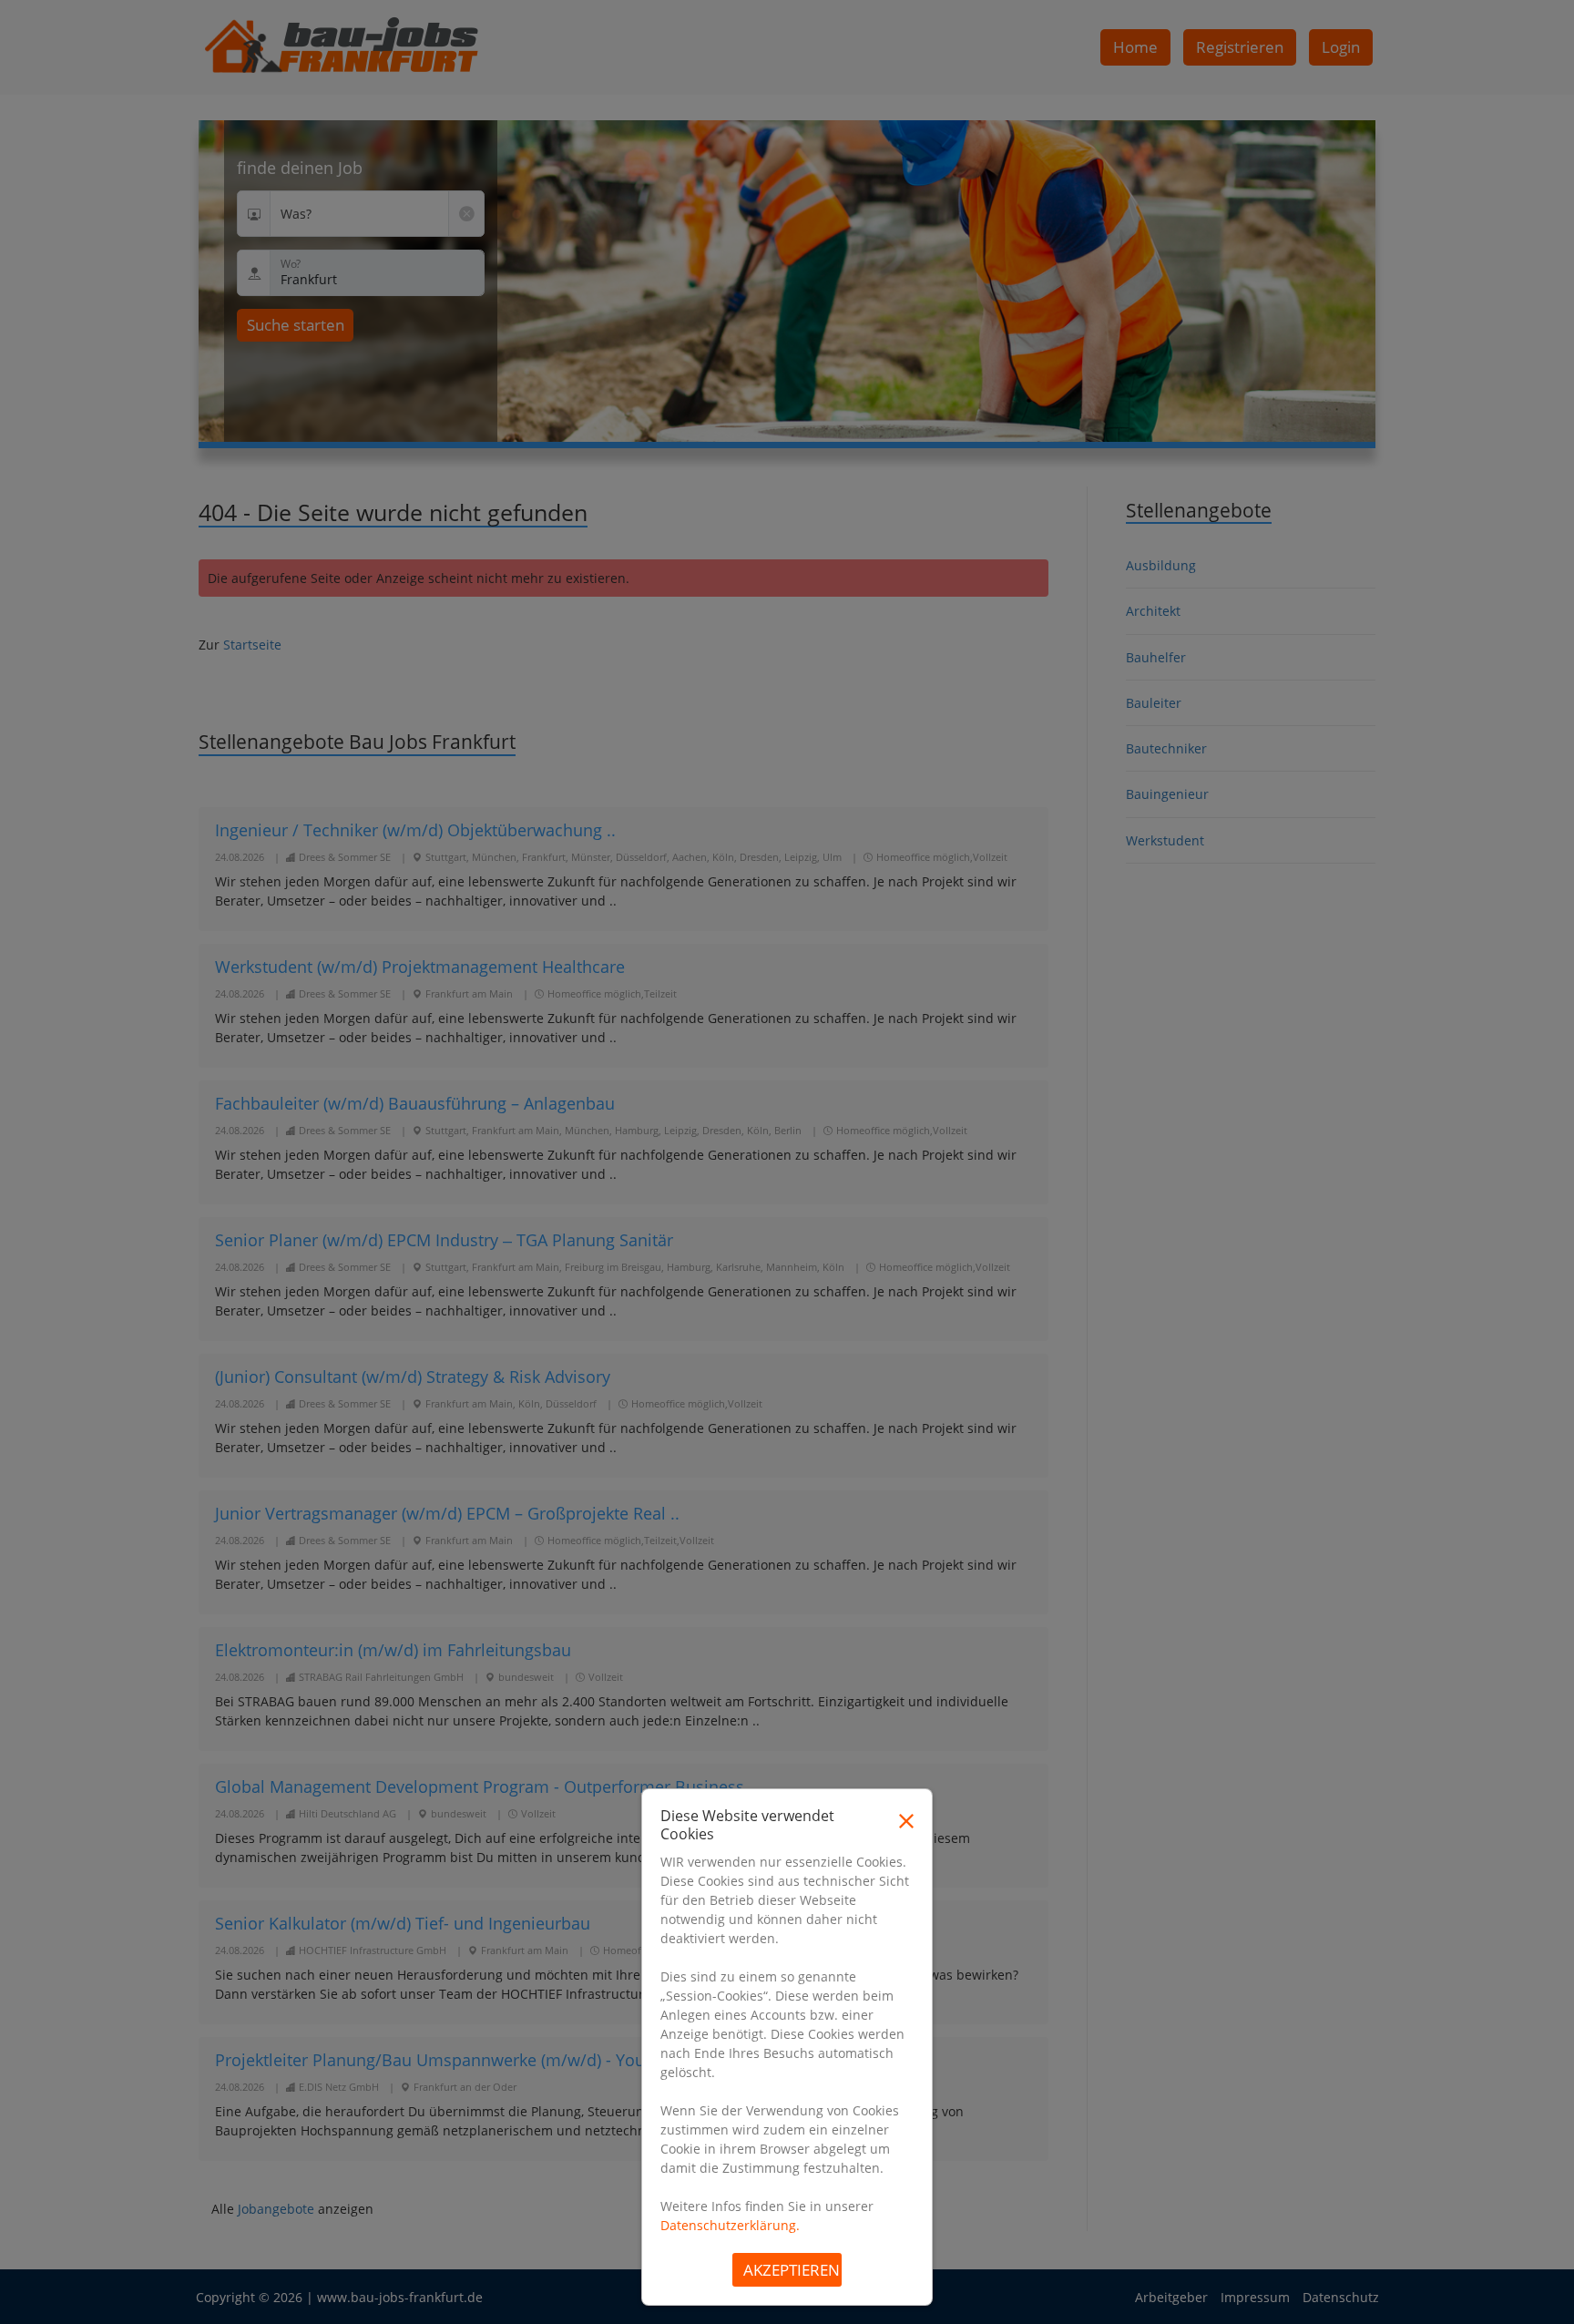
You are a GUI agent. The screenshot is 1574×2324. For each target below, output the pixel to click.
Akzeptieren (792, 2270)
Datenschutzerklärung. (730, 2225)
